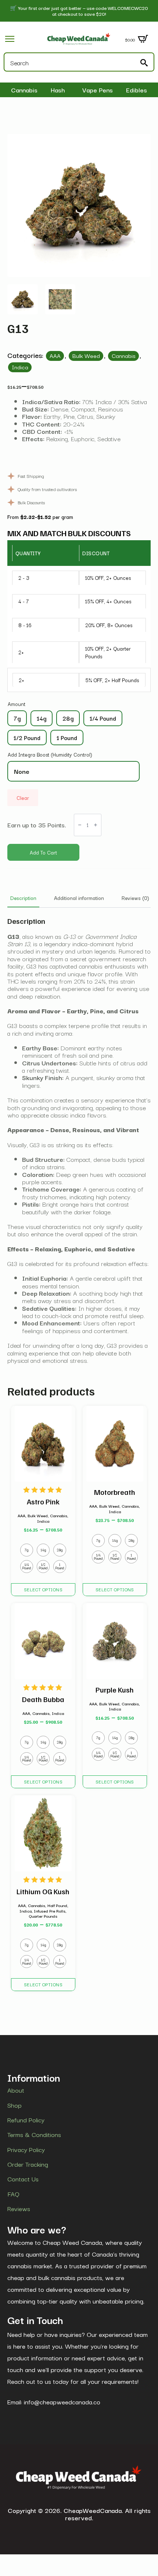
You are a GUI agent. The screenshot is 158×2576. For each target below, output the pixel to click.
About (16, 2090)
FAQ (13, 2193)
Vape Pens (98, 90)
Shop (15, 2105)
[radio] (17, 718)
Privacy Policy (26, 2149)
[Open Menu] (10, 39)
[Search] (144, 63)
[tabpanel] (79, 1140)
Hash (58, 90)
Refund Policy (26, 2120)
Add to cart (43, 852)
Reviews (19, 2209)
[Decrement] (80, 825)
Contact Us (23, 2179)
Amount (17, 704)
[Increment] (96, 825)
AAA (55, 355)
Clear (23, 798)
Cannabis (24, 90)
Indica (20, 367)
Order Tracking (28, 2164)
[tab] (23, 898)
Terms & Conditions (34, 2134)
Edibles (137, 90)
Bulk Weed (86, 355)
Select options (43, 1589)
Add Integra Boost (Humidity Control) (50, 754)
